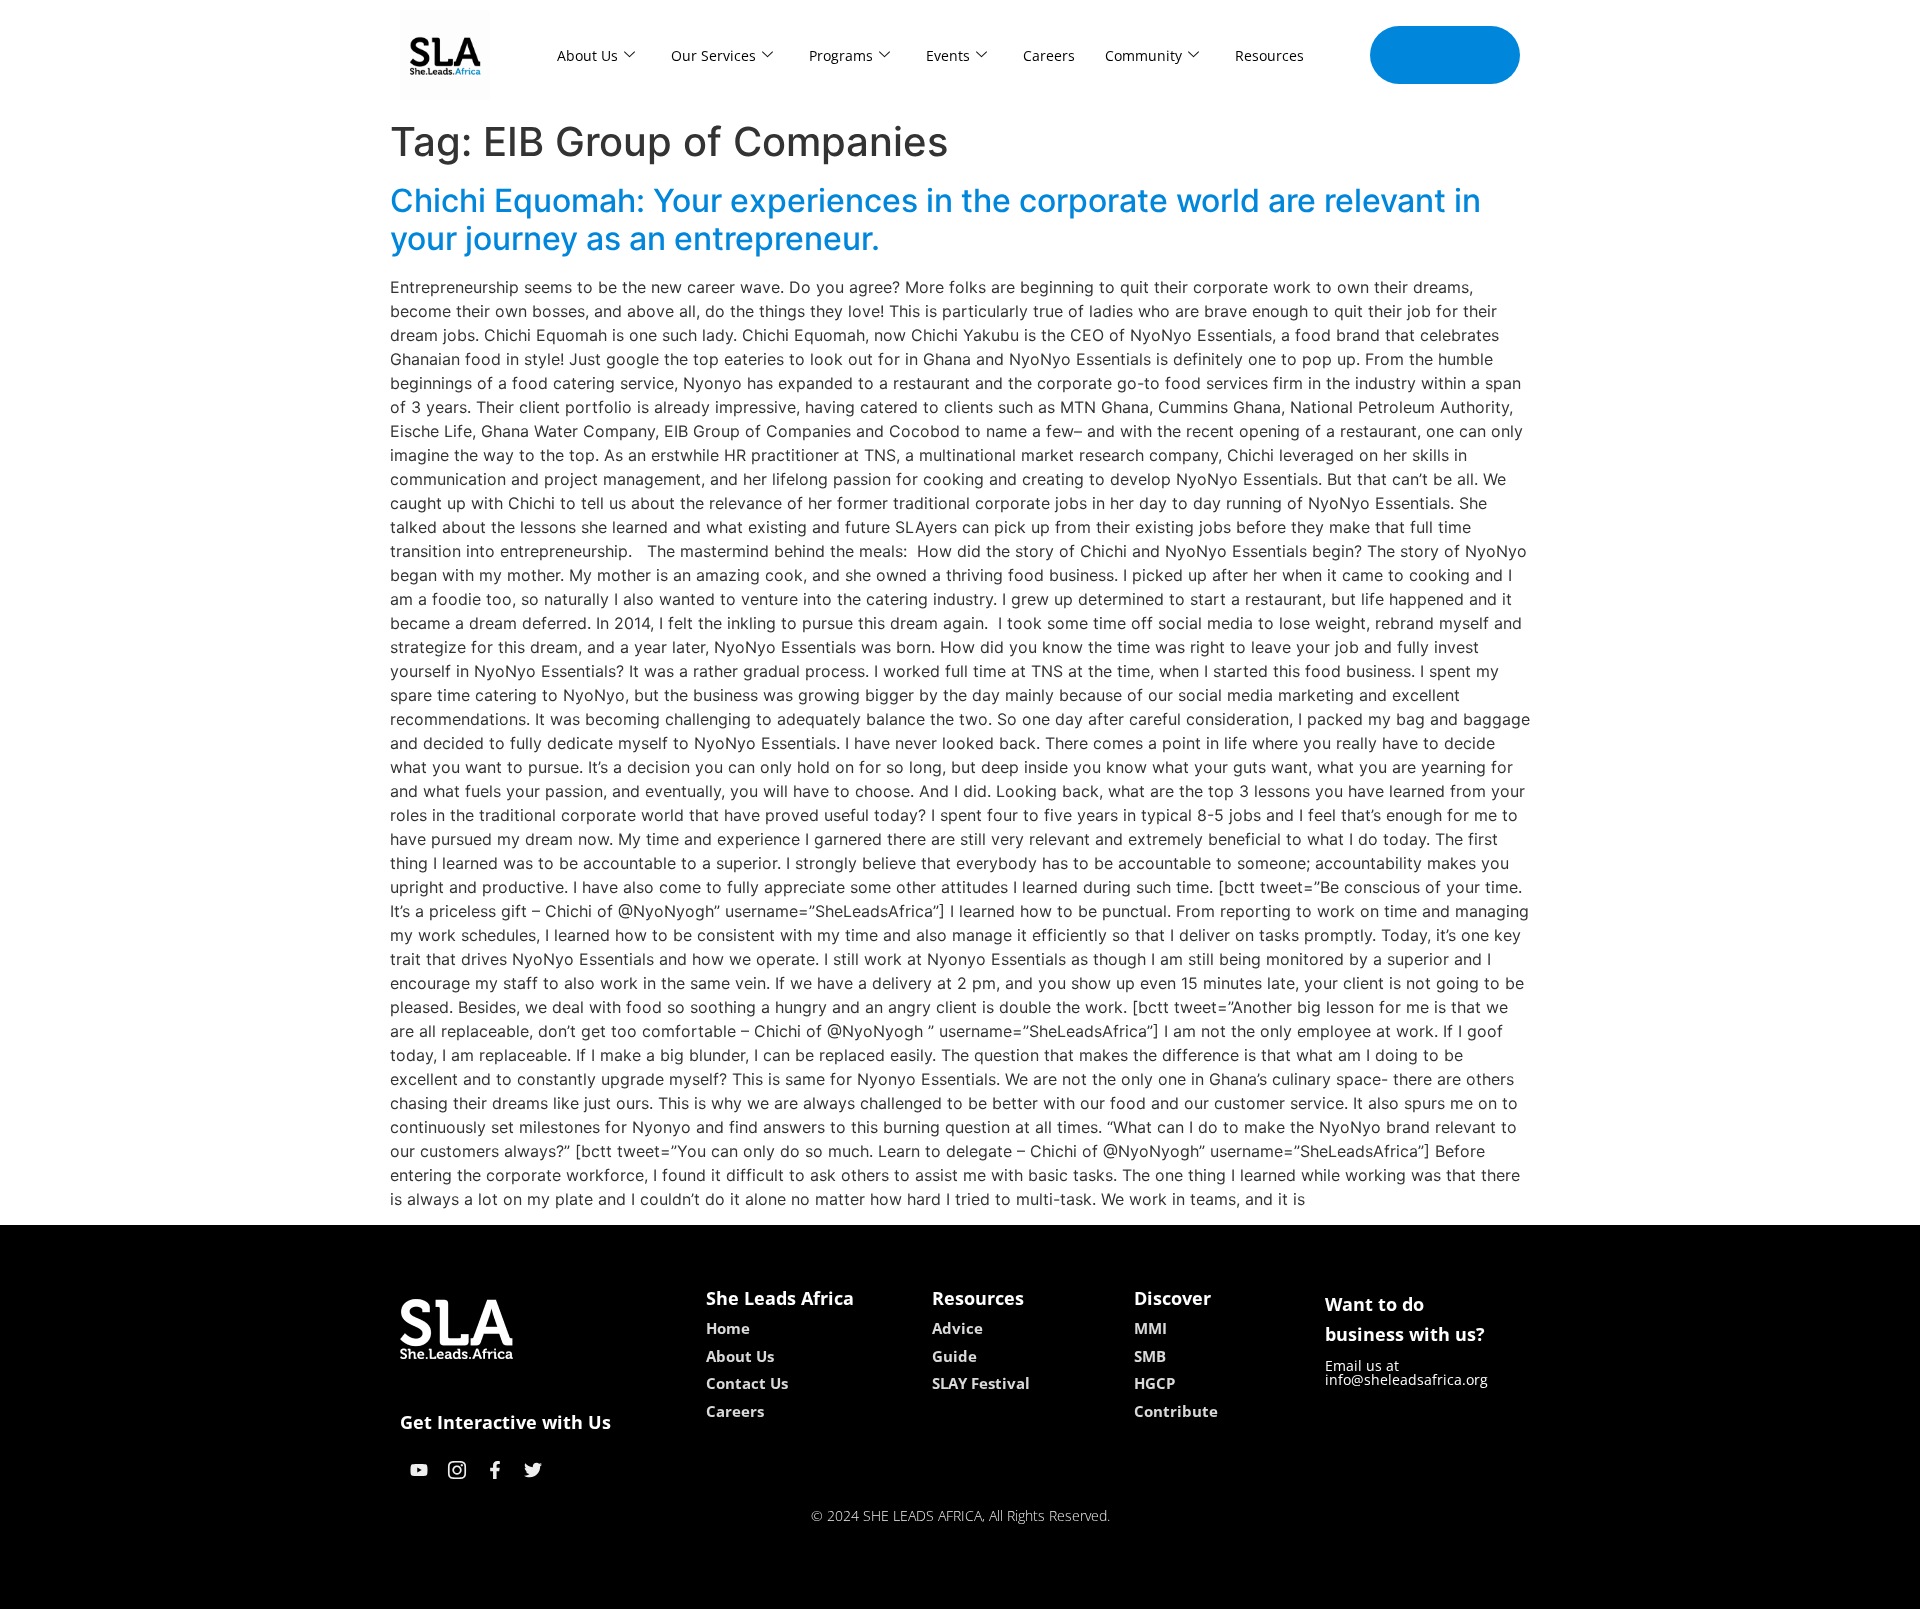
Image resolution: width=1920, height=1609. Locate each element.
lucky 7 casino (1013, 1587)
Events (948, 55)
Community (1143, 55)
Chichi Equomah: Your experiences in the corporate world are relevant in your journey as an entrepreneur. (935, 219)
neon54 (1100, 1587)
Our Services (713, 55)
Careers (1049, 55)
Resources (1269, 55)
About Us (587, 55)
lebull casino (907, 1587)
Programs (841, 55)
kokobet (823, 1587)
